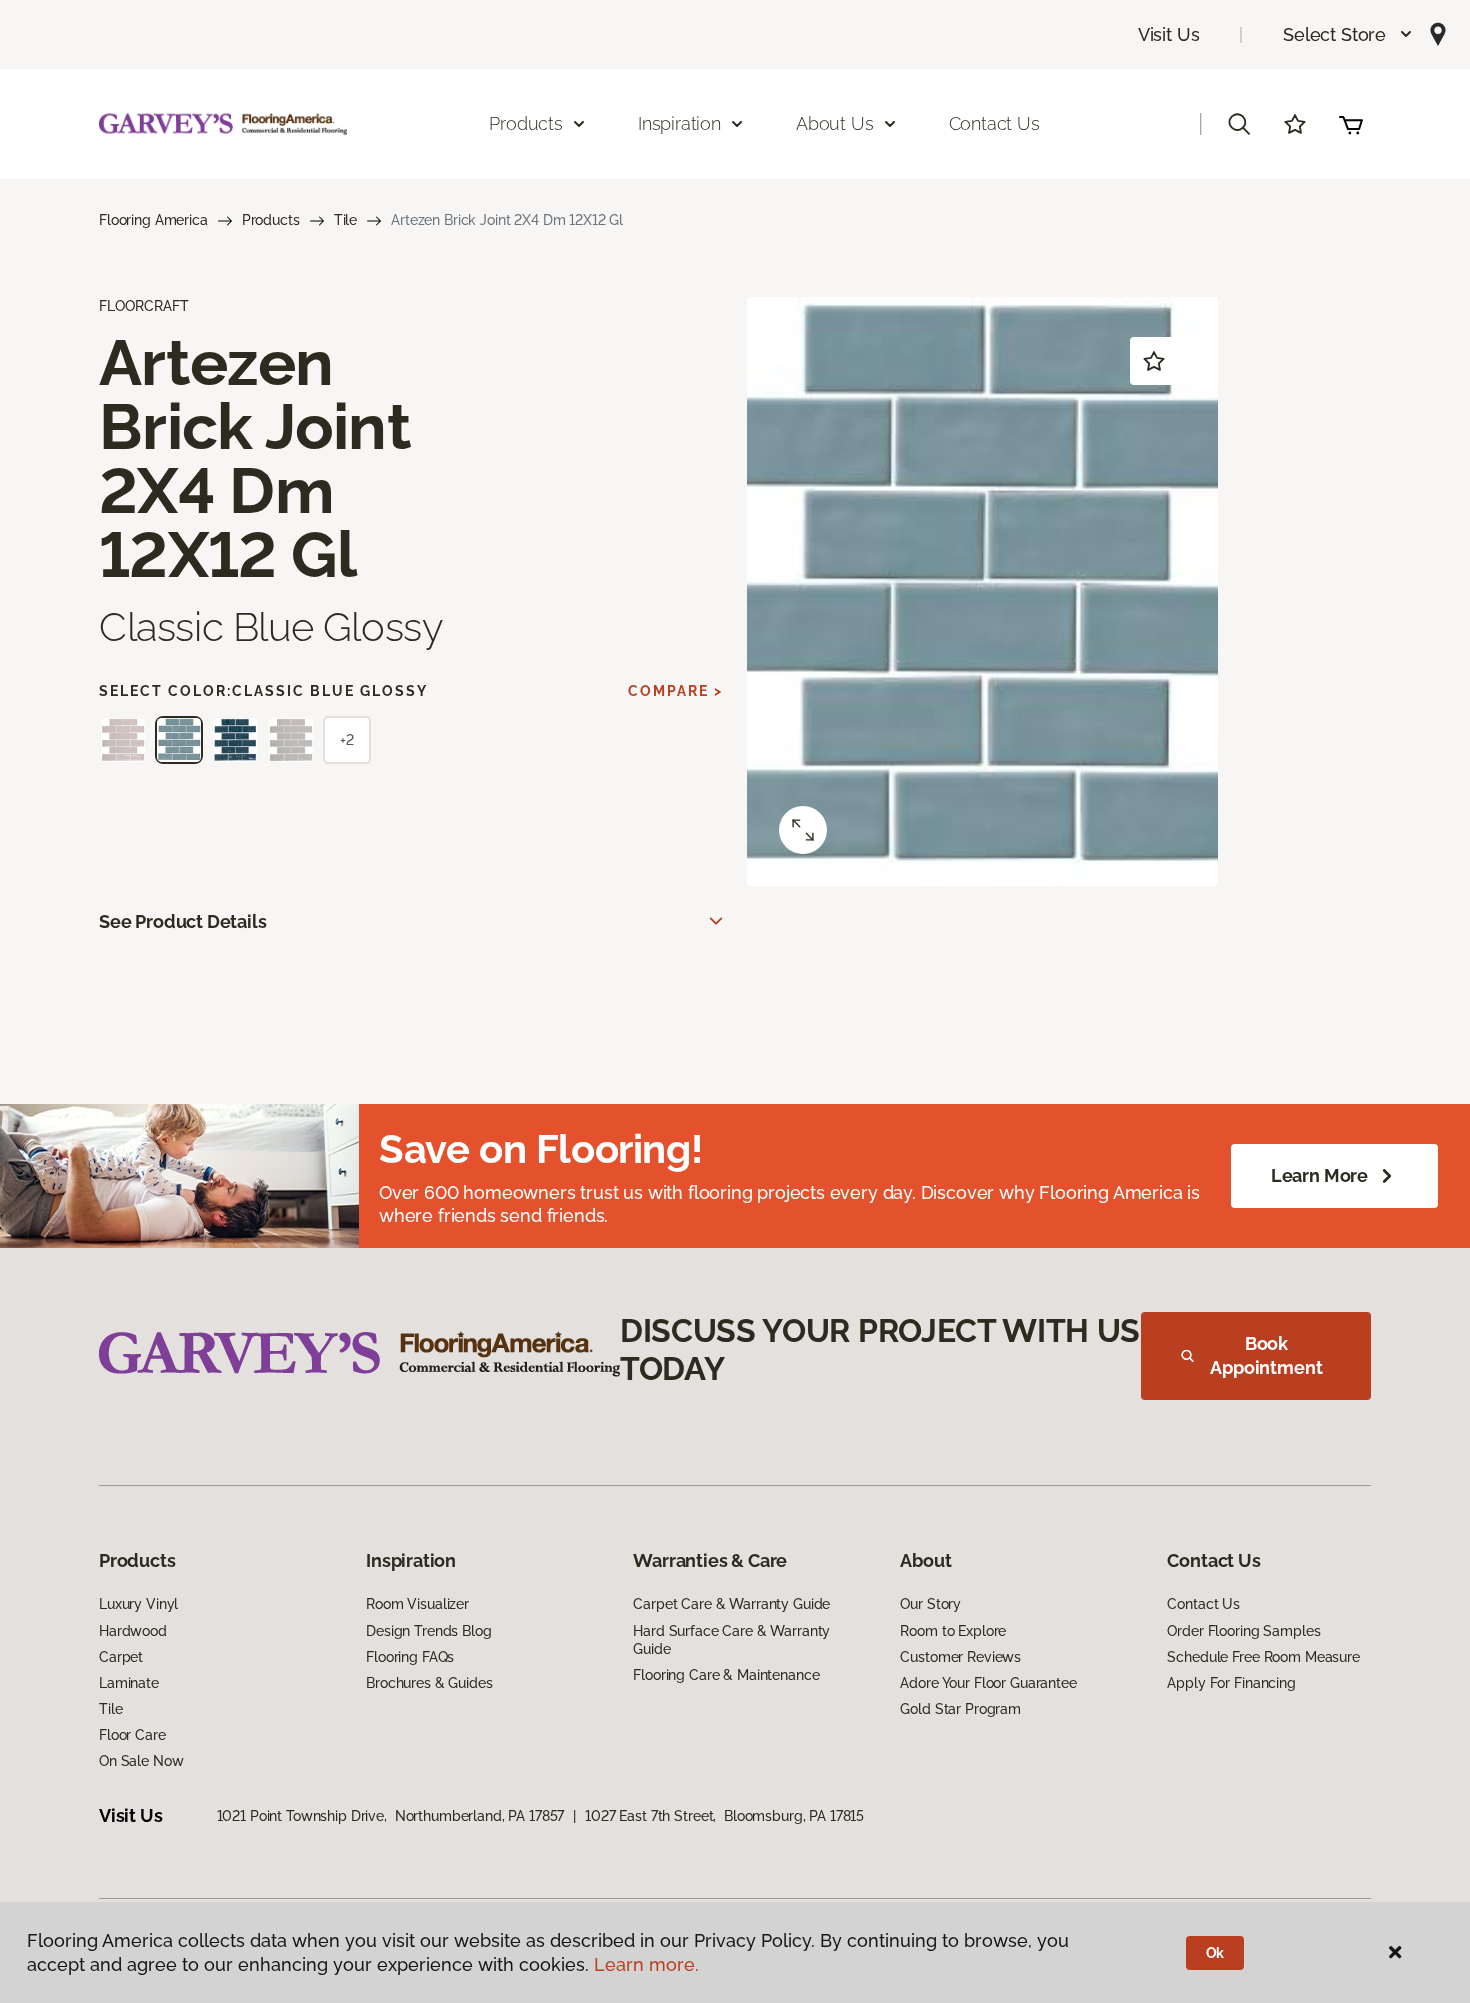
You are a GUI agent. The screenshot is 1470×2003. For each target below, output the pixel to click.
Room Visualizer (417, 1604)
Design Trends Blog (428, 1631)
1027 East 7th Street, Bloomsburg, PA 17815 (724, 1816)
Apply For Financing (1231, 1683)
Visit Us (1169, 34)
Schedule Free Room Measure (1263, 1657)
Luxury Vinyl (138, 1604)
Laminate (129, 1683)
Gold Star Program (960, 1709)
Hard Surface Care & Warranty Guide (731, 1640)
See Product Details (183, 921)
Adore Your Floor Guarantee (988, 1683)
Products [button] (526, 123)
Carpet (121, 1657)
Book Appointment (1266, 1355)
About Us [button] (835, 123)
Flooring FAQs (410, 1657)
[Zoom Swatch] (803, 830)
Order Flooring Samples (1243, 1631)
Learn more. (646, 1964)
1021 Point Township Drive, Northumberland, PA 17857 (391, 1816)
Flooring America (153, 220)
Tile (345, 220)
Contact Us (994, 123)
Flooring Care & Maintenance (726, 1675)
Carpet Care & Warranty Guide (731, 1604)
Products (271, 220)
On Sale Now (141, 1761)
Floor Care (132, 1735)
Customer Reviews (960, 1657)
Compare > (675, 691)
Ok (1215, 1953)
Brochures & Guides (429, 1683)
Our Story (930, 1604)
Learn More (1319, 1175)
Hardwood (133, 1631)
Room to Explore (953, 1631)
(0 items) (1351, 124)
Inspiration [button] (679, 123)
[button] (1348, 34)
